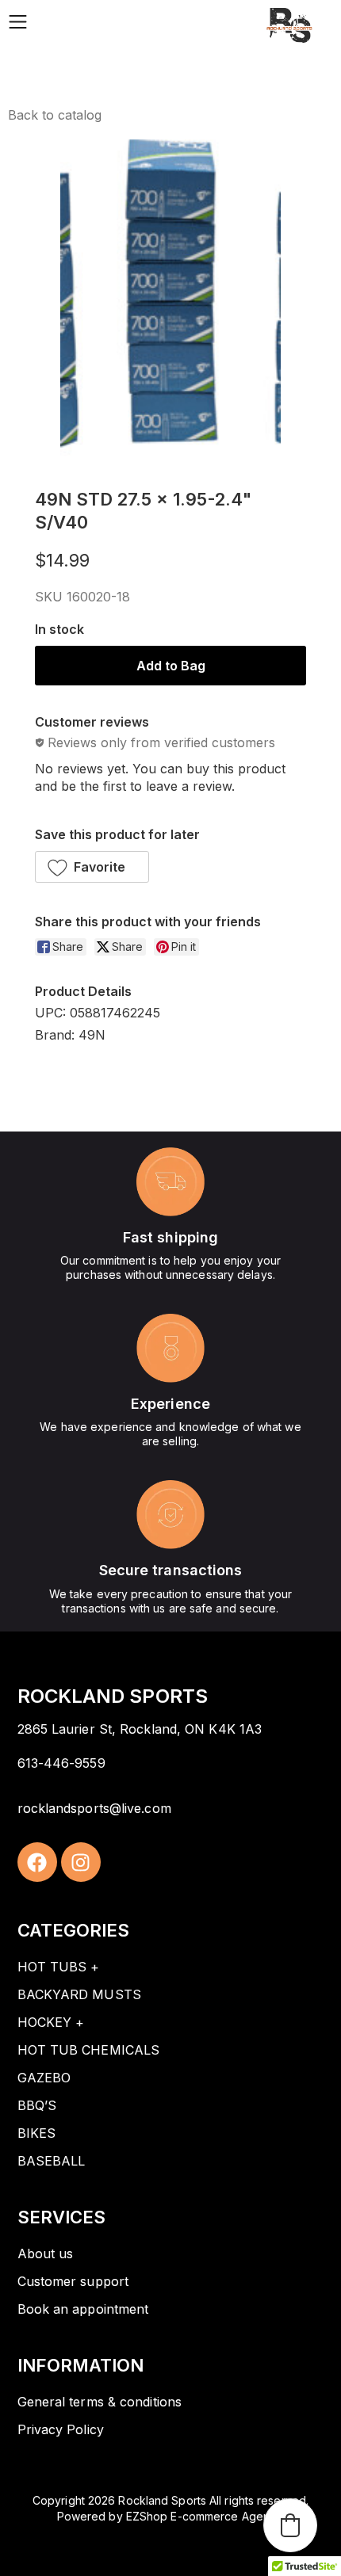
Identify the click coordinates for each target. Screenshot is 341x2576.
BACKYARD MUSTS (79, 1994)
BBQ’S (37, 2105)
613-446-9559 (61, 1763)
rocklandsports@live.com (94, 1808)
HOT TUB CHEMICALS (89, 2050)
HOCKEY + (51, 2022)
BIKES (37, 2133)
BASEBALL (52, 2161)
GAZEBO (44, 2078)
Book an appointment (83, 2309)
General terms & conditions (100, 2402)
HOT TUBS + (59, 1967)
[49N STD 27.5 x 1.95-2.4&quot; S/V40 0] (170, 302)
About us (46, 2254)
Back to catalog (55, 115)
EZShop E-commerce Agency (204, 2516)
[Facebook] (37, 1862)
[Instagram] (81, 1862)
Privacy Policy (61, 2429)
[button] (92, 867)
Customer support (73, 2281)
